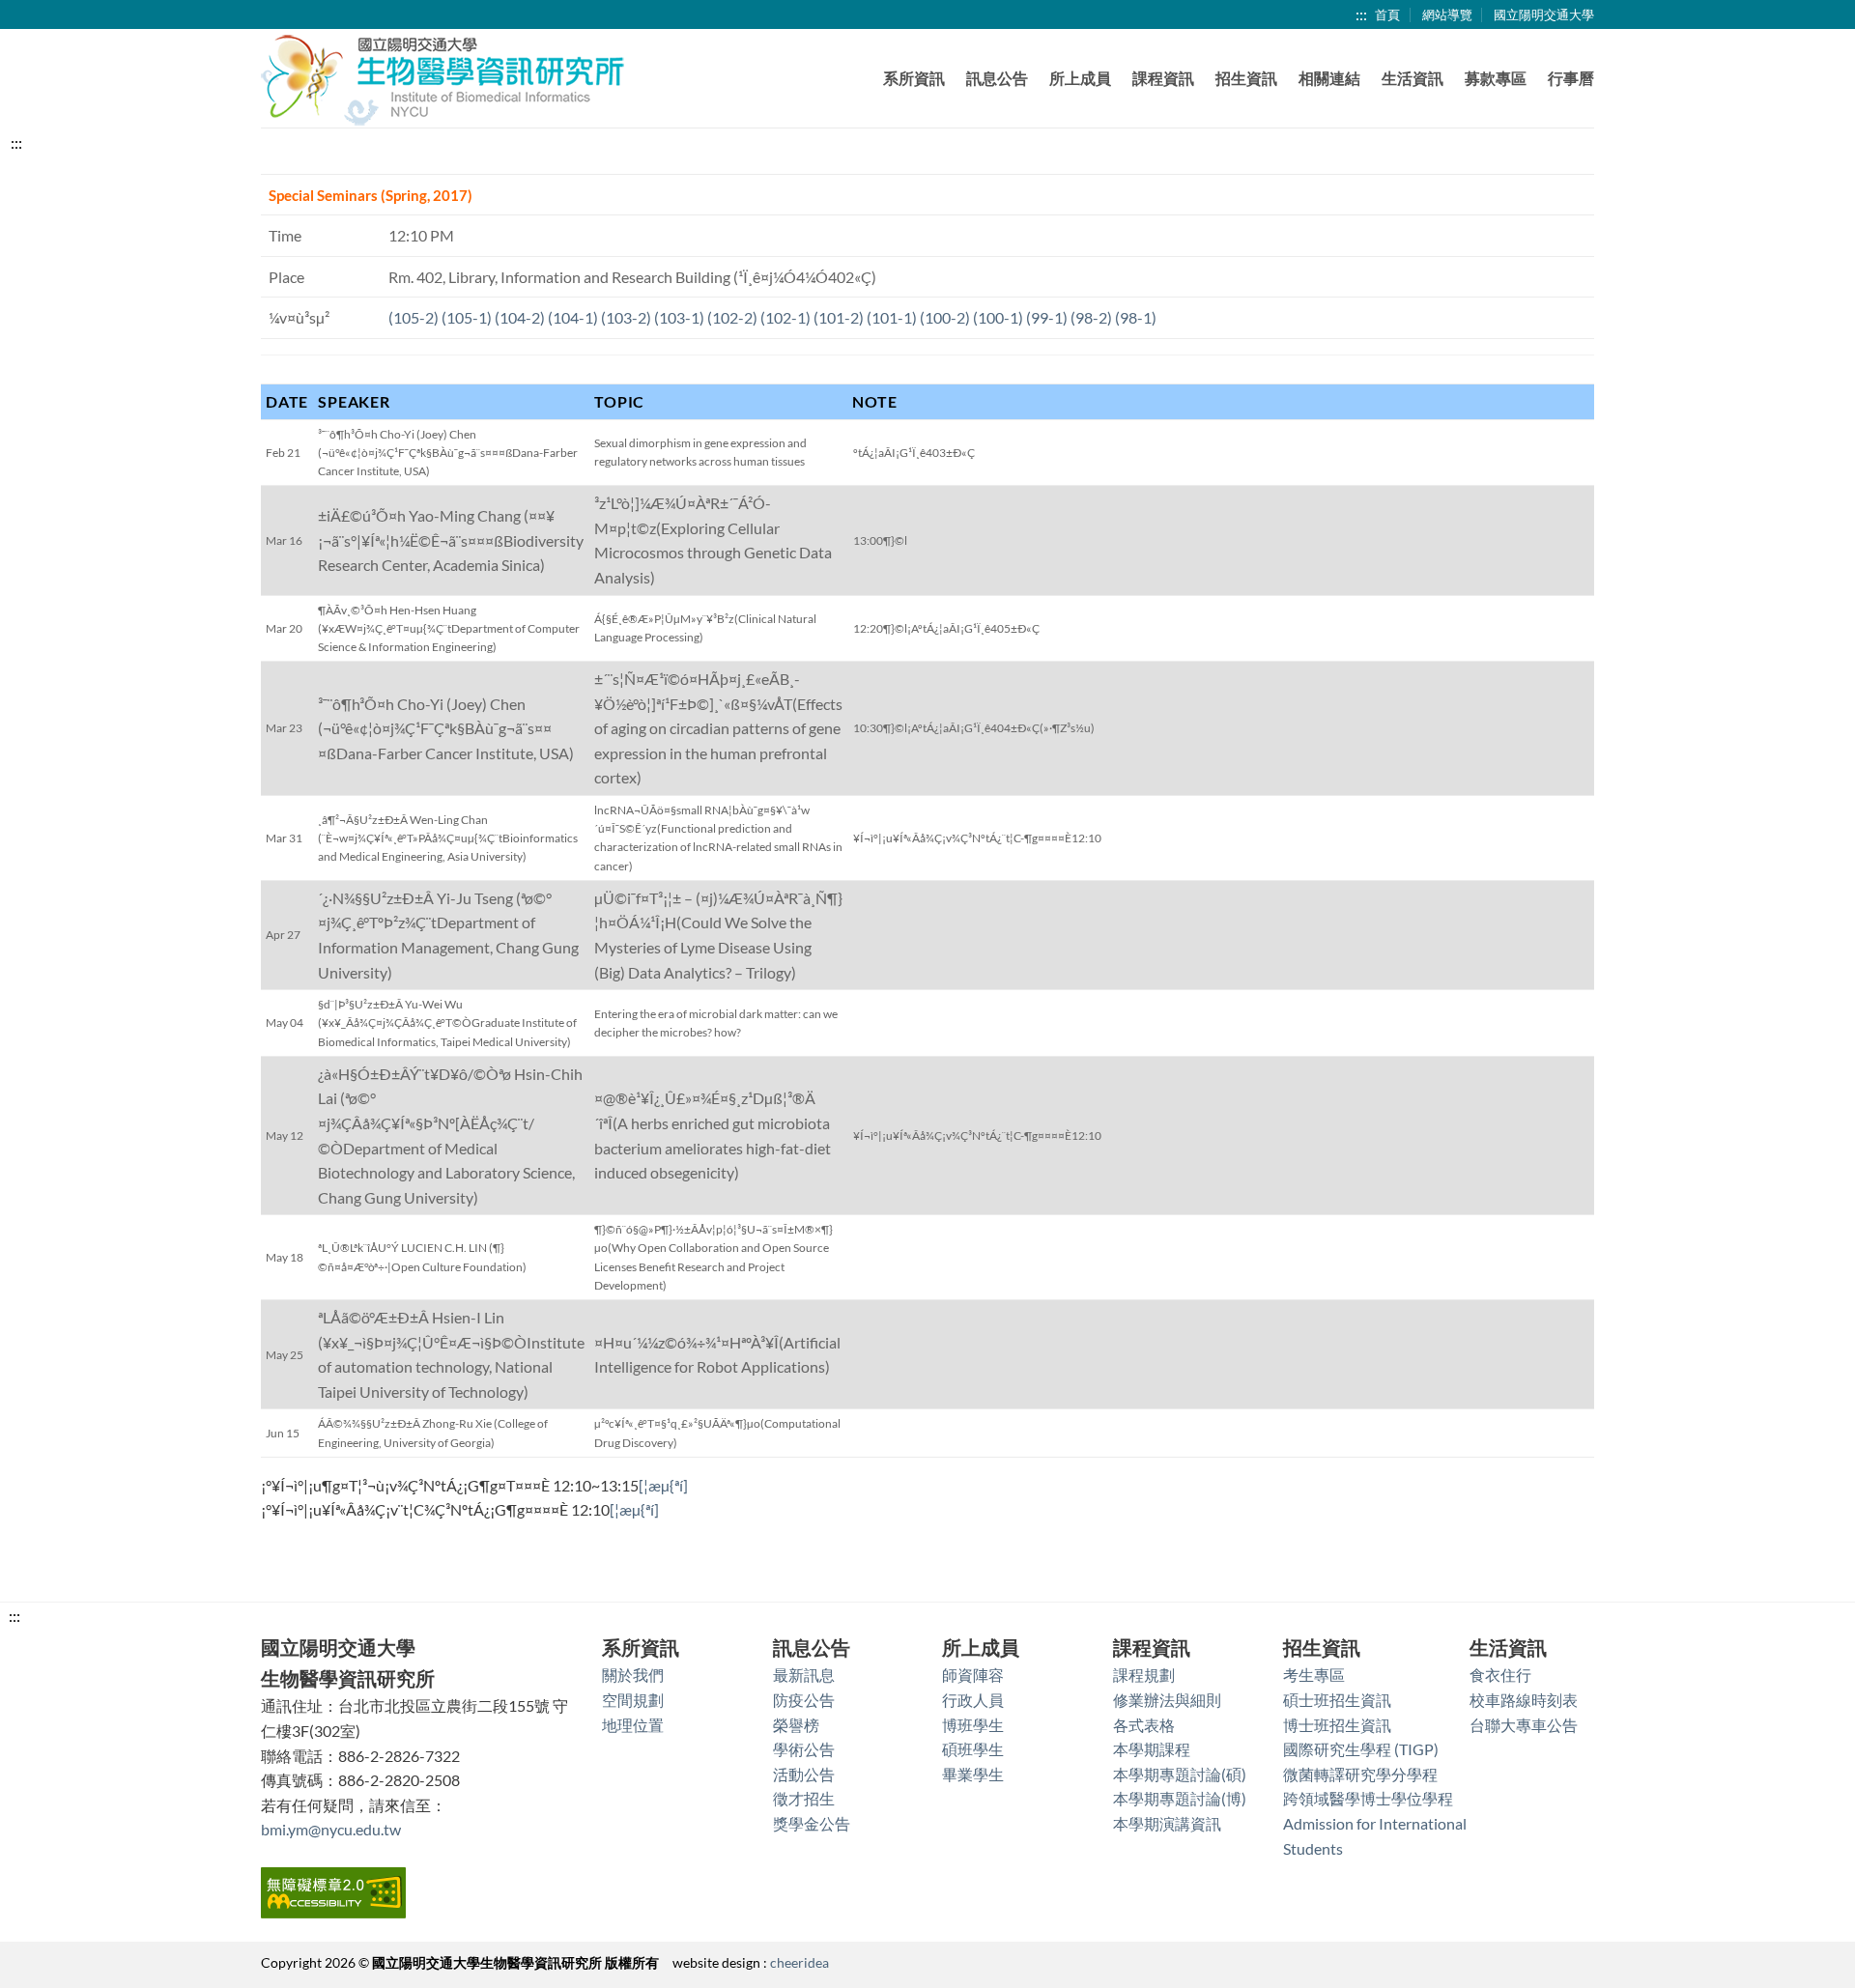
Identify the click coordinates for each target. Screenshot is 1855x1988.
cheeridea (799, 1962)
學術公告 (804, 1749)
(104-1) (573, 317)
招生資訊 (1246, 78)
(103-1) (679, 317)
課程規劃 (1144, 1675)
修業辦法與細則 (1167, 1700)
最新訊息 (804, 1675)
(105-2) (414, 317)
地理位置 (633, 1725)
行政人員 (973, 1700)
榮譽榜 (796, 1725)
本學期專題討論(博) (1180, 1798)
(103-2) (626, 317)
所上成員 (1080, 78)
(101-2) (839, 317)
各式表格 (1144, 1725)
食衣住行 (1500, 1675)
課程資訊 (1163, 78)
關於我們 (633, 1675)
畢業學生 (973, 1774)
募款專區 (1496, 78)
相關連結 (1329, 78)
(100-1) (998, 317)
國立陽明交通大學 (1544, 14)
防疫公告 (804, 1700)
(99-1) (1047, 317)
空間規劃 (633, 1700)
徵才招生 (804, 1798)
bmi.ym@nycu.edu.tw (331, 1829)
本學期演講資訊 (1167, 1823)
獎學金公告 (812, 1823)
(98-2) (1091, 317)
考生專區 (1314, 1675)
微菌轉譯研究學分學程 (1360, 1774)
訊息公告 (997, 78)
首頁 (1387, 14)
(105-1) (467, 317)
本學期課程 (1152, 1749)
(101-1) (892, 317)
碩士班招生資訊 (1337, 1700)
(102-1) (785, 317)
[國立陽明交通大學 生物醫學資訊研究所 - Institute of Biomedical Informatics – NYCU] (444, 79)
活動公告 (804, 1774)
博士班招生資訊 (1337, 1725)
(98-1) (1136, 317)
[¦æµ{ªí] (663, 1485)
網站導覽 (1447, 14)
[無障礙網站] (333, 1890)
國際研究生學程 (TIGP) (1361, 1749)
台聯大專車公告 (1524, 1725)
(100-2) (945, 317)
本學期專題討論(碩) (1180, 1774)
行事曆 (1571, 78)
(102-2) (732, 317)
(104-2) (520, 317)
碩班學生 (973, 1749)
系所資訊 (914, 78)
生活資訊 (1413, 78)
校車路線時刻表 (1524, 1700)
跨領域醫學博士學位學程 (1368, 1798)
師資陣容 (973, 1675)
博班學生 (973, 1725)
